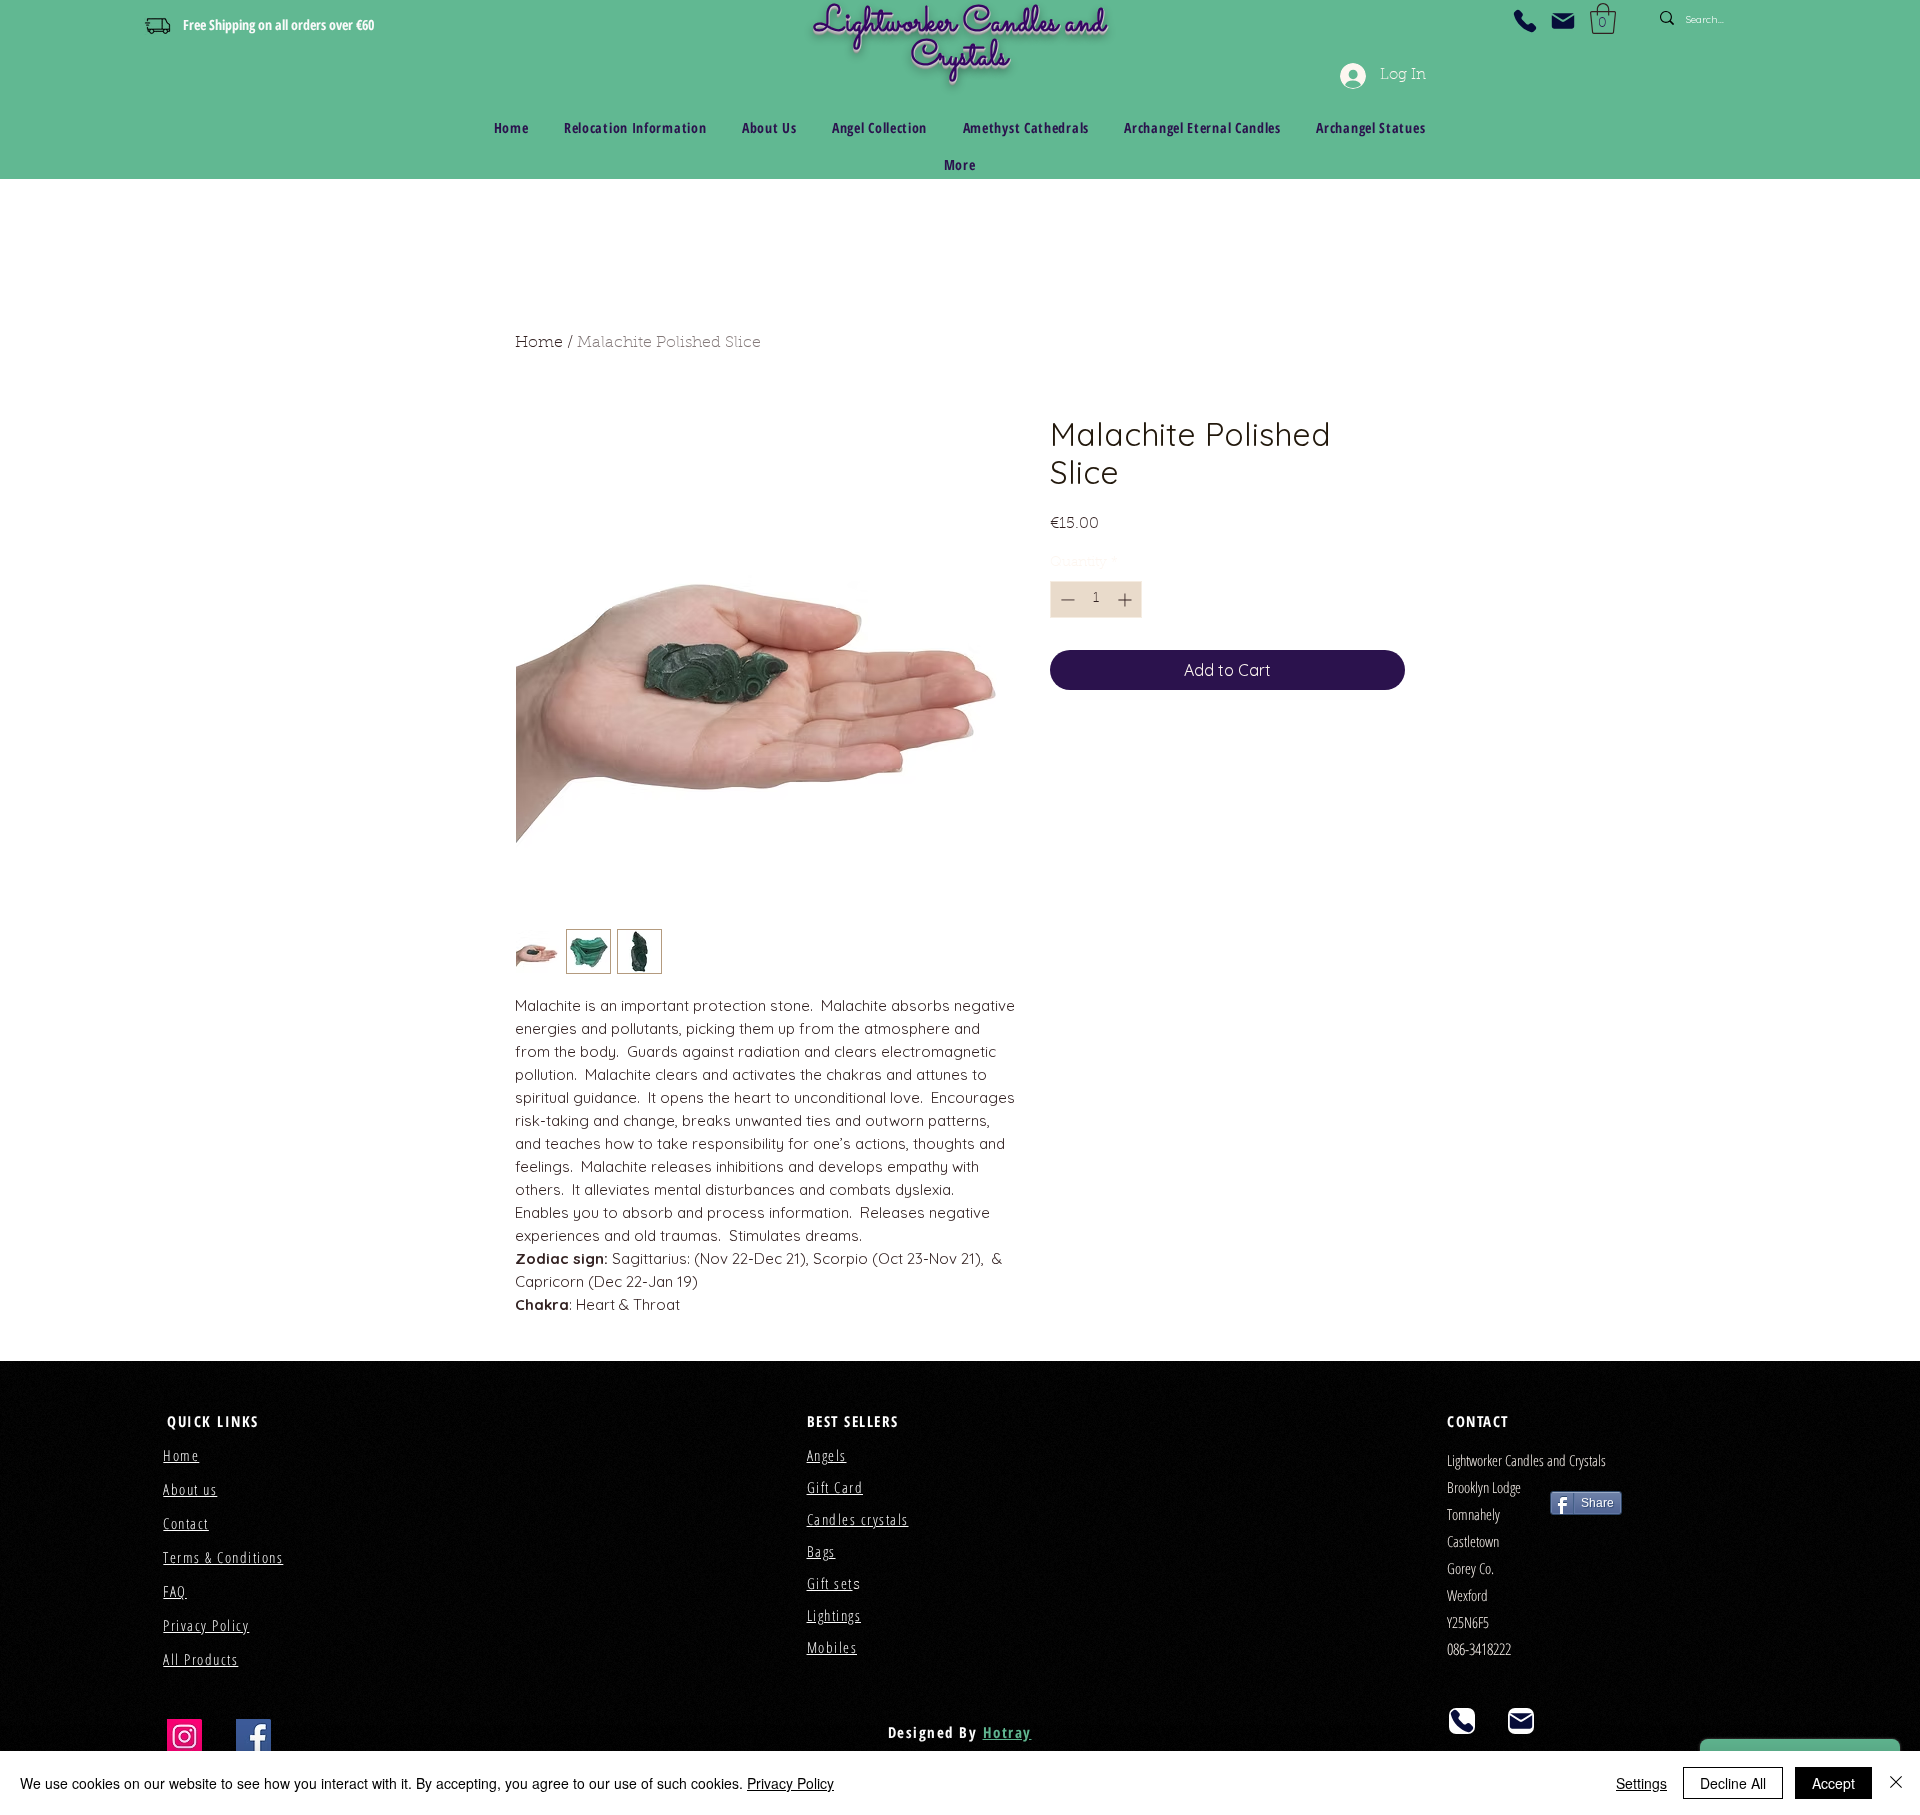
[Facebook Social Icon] (253, 1736)
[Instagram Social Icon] (184, 1736)
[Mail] (1563, 21)
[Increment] (1126, 599)
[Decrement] (1065, 599)
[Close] (1896, 1783)
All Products (200, 1659)
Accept (1833, 1783)
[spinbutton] (1096, 599)
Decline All (1733, 1783)
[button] (1603, 18)
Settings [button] (1641, 1783)
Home (539, 343)
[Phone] (1525, 21)
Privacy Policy (790, 1783)
